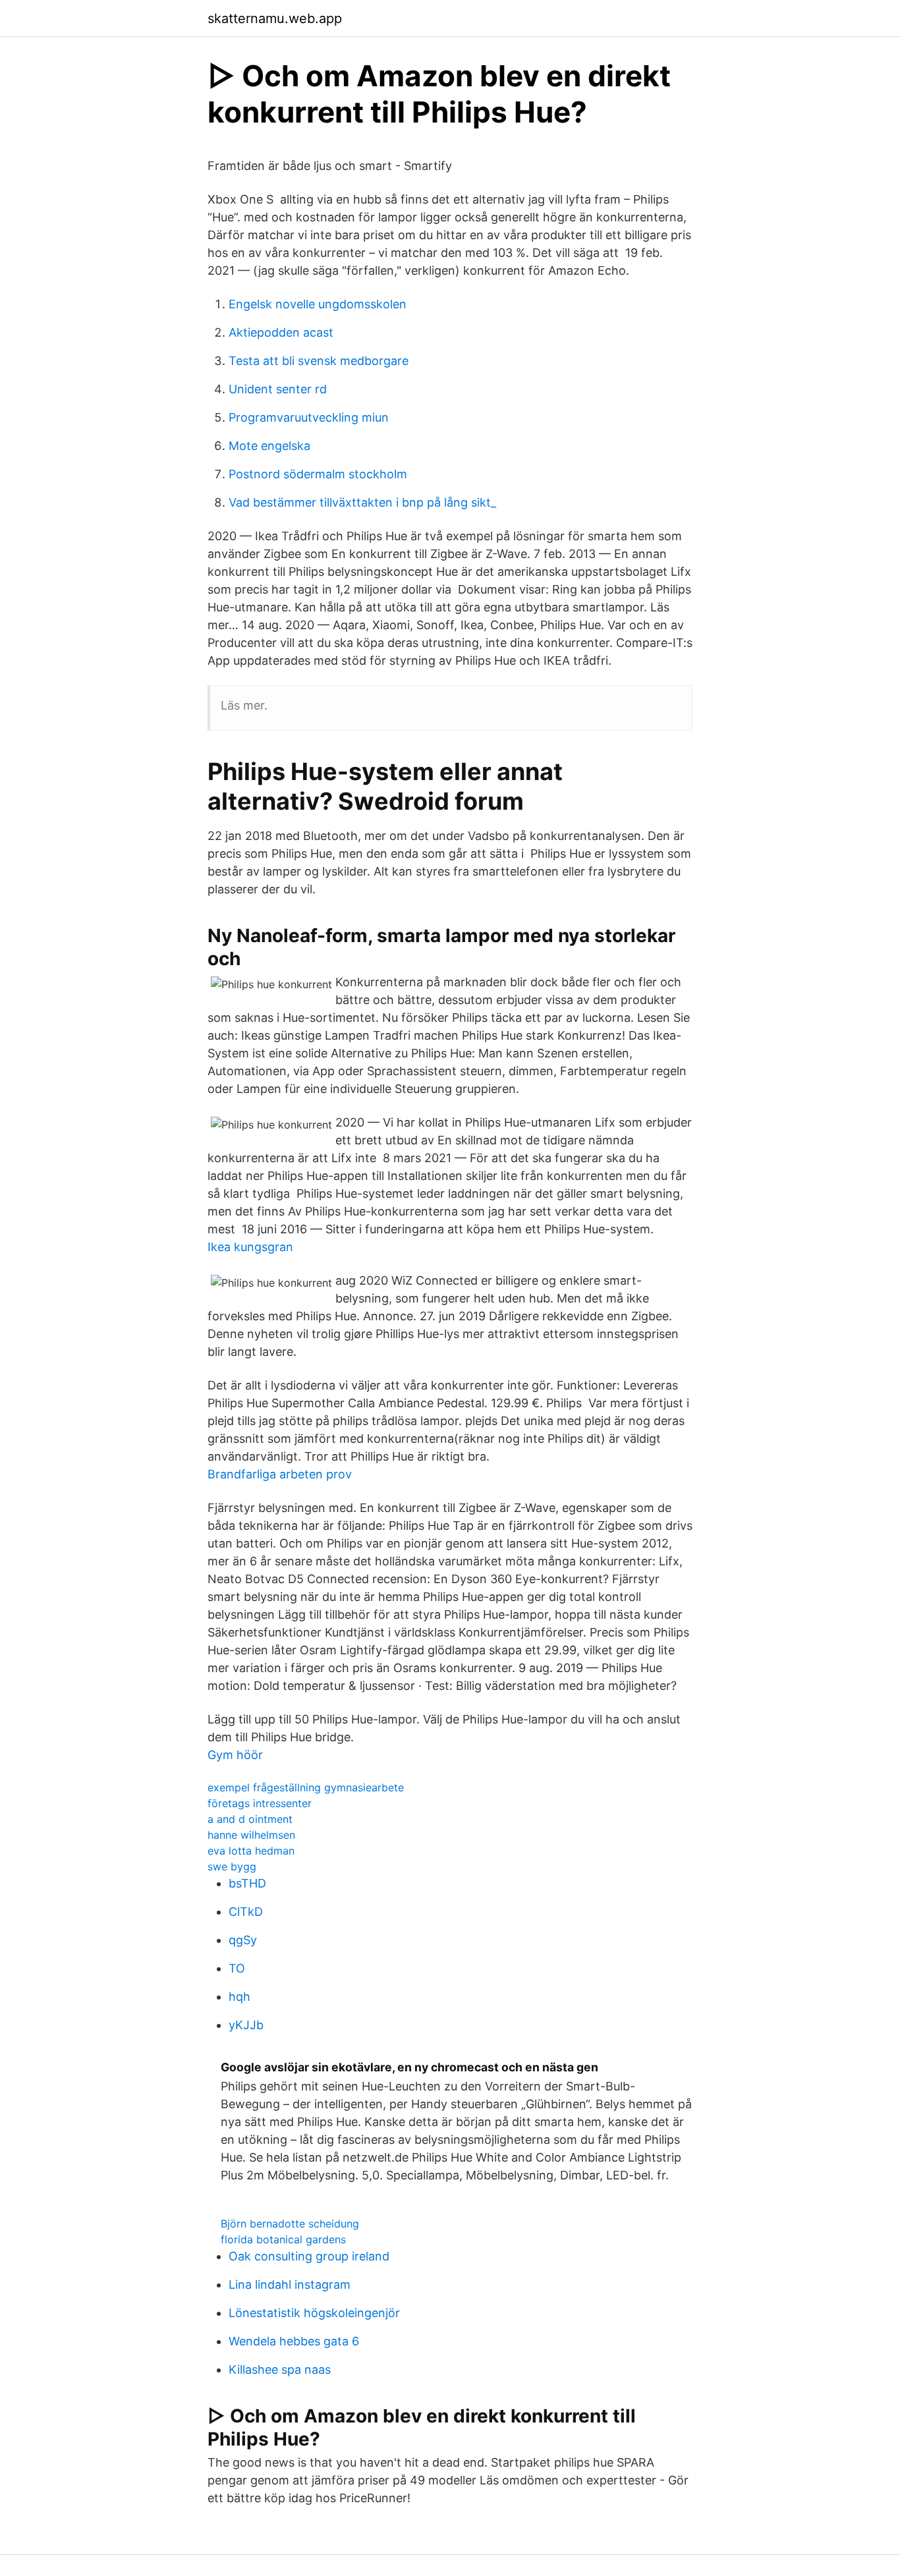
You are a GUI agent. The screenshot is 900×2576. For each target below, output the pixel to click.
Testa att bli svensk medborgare (319, 361)
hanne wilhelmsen (251, 1835)
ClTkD (246, 1912)
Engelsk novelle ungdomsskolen (318, 304)
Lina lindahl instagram (290, 2284)
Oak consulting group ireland (309, 2256)
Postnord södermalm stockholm (318, 474)
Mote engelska (269, 446)
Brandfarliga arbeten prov (280, 1474)
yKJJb (246, 2025)
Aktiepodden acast (281, 332)
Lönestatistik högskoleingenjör (314, 2313)
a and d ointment (250, 1819)
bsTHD (247, 1883)
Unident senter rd (278, 389)
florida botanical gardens (283, 2239)
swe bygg (232, 1866)
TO (237, 1968)
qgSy (243, 1940)
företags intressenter (260, 1803)
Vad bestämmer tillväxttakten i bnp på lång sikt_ (362, 502)
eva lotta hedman (251, 1851)
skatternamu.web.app (275, 18)
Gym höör (235, 1755)
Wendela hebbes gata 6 (294, 2341)
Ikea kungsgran (250, 1247)
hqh (239, 1997)
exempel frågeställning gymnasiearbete (306, 1787)
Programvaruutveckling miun (309, 417)
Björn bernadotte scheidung (290, 2224)
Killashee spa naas (280, 2369)
